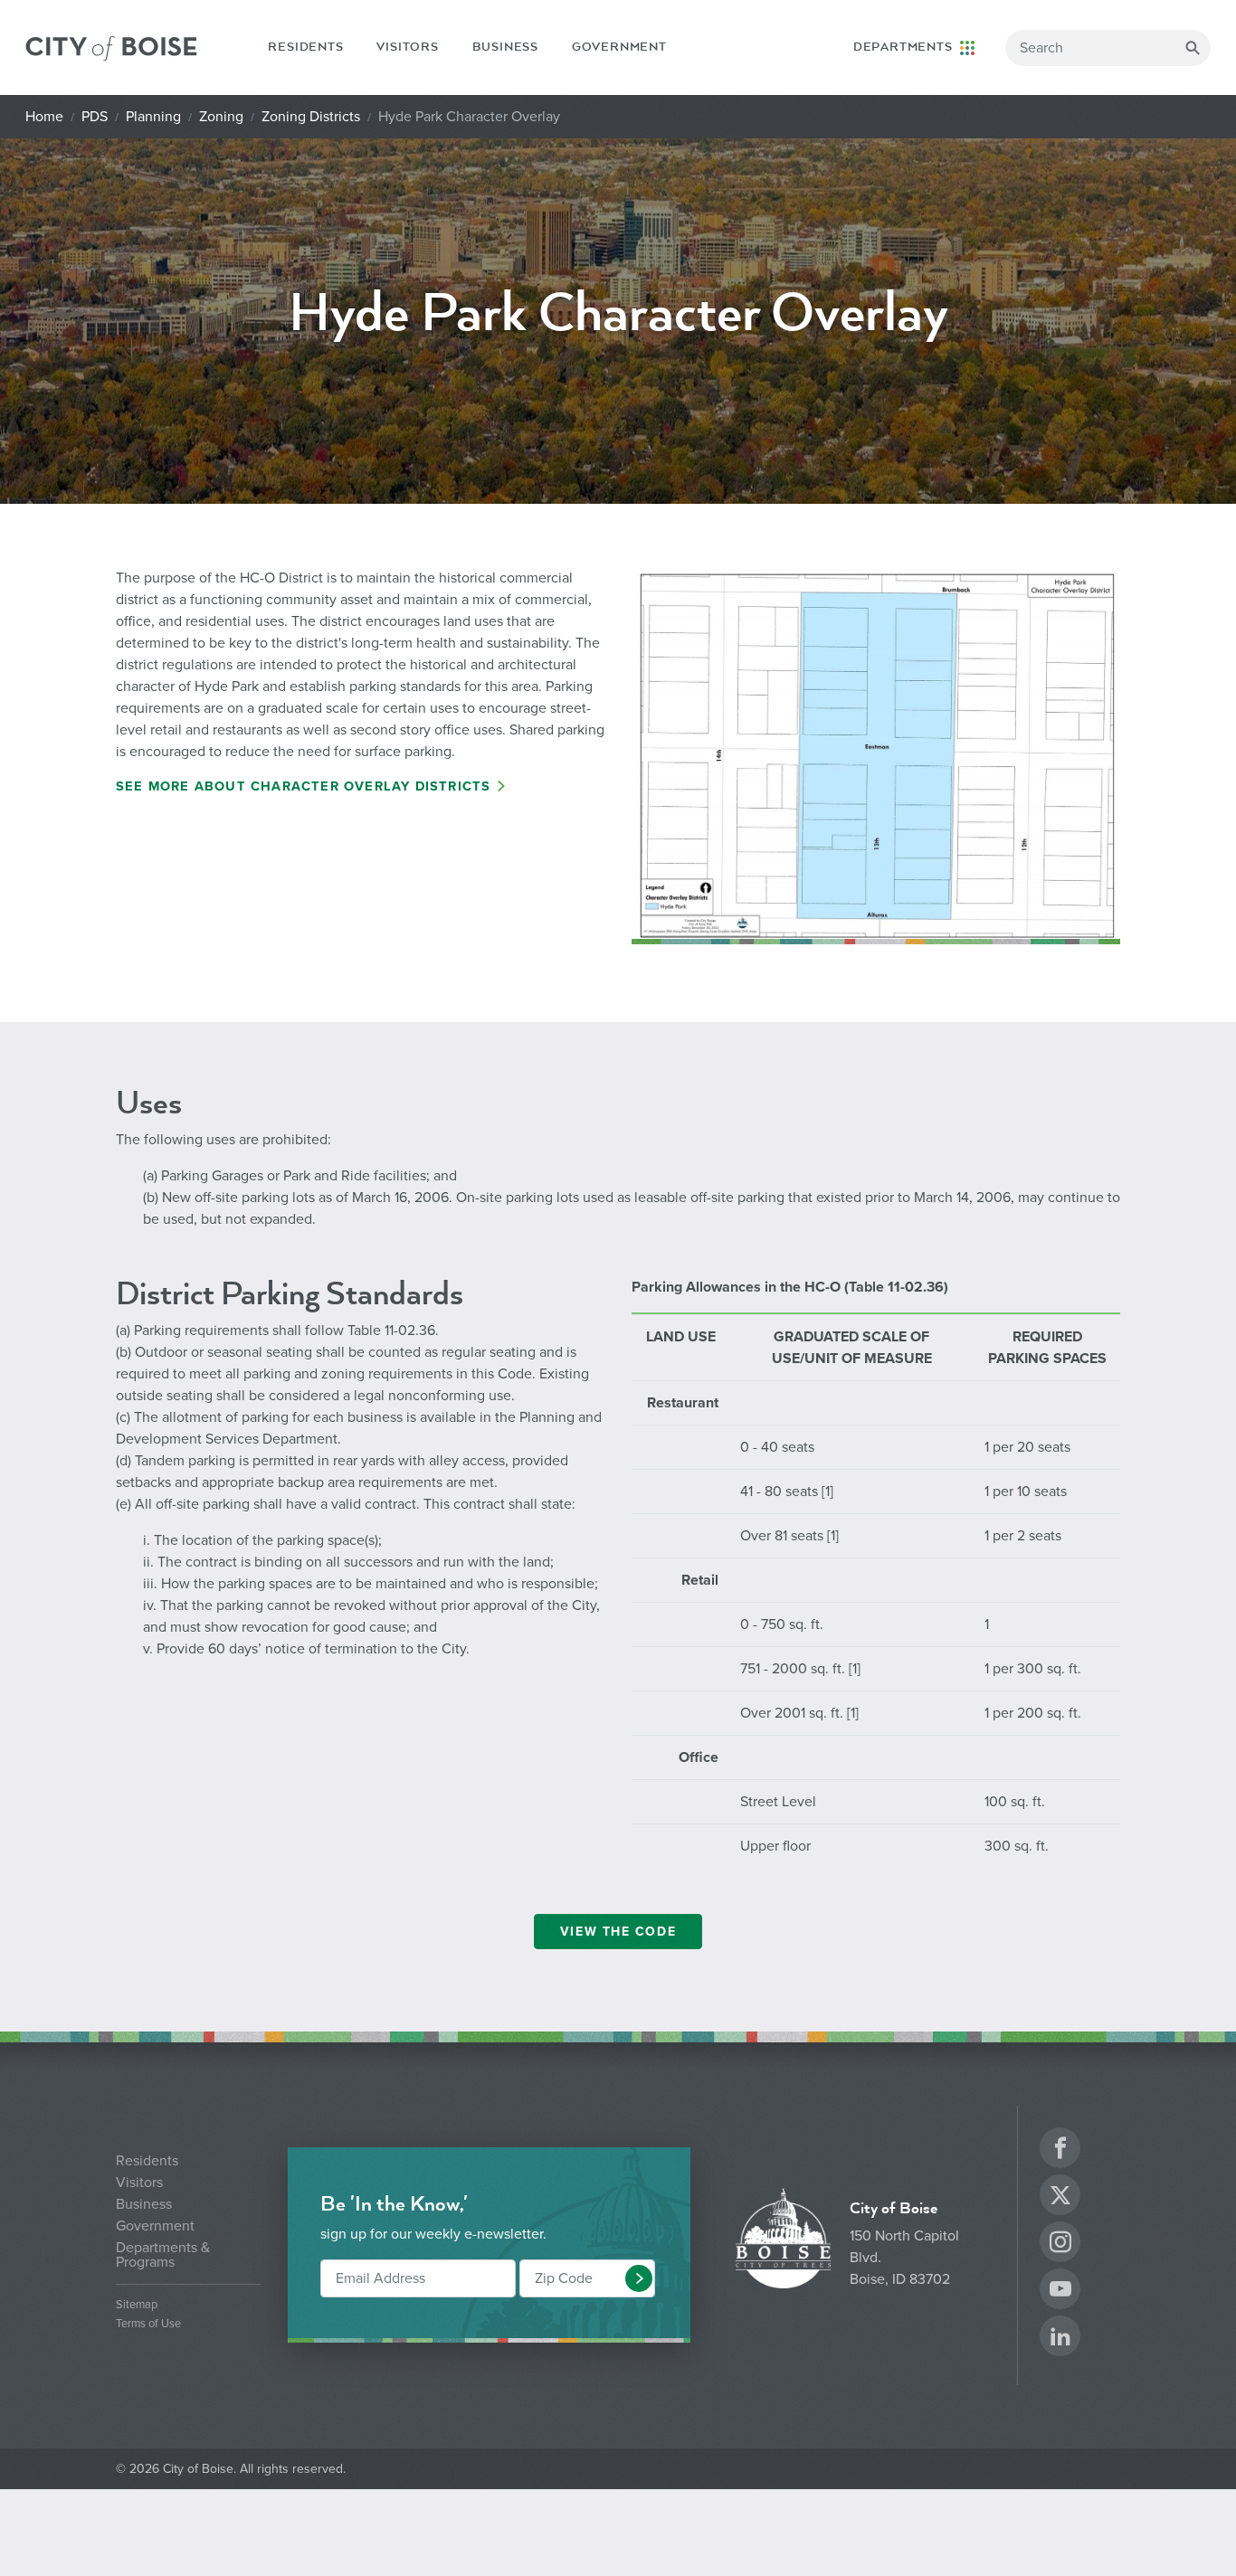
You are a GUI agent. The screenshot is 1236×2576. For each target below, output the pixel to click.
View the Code (618, 1932)
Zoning (221, 117)
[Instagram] (1060, 2245)
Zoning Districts (311, 117)
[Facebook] (1060, 2150)
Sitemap (137, 2305)
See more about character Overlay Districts (303, 786)
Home (44, 117)
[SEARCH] (1193, 48)
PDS (95, 117)
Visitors (407, 47)
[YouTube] (1060, 2292)
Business (505, 47)
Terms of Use (148, 2324)
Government (619, 47)
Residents (305, 47)
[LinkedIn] (1060, 2339)
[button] (639, 2278)
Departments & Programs (163, 2255)
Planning (153, 117)
